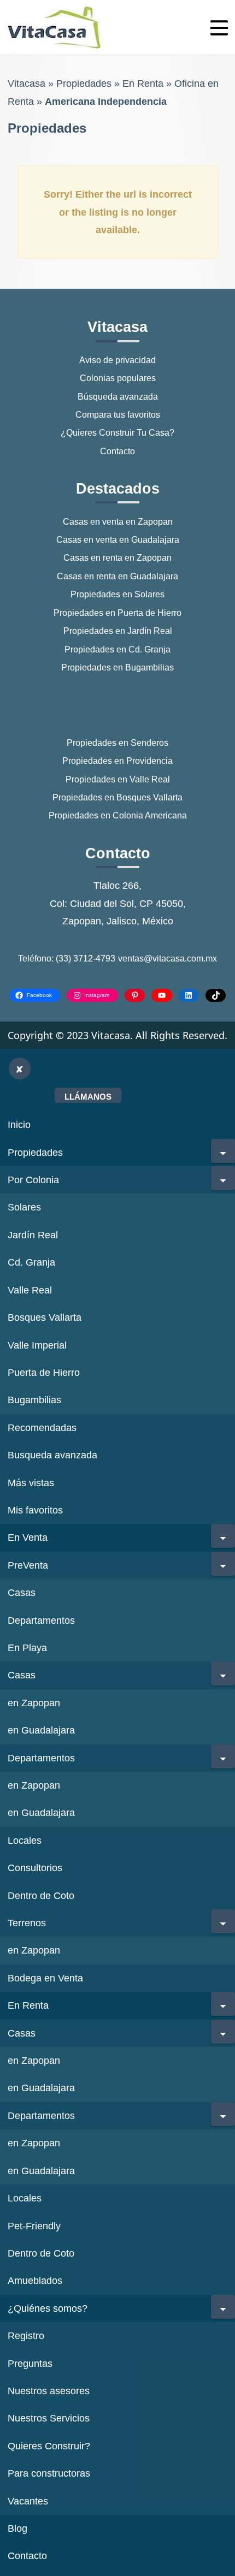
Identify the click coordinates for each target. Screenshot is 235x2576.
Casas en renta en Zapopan (117, 558)
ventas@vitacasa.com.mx (168, 958)
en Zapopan (34, 1703)
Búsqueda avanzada (118, 397)
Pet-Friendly (34, 2226)
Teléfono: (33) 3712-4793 (67, 958)
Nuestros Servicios (49, 2418)
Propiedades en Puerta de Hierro (117, 613)
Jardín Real (33, 1235)
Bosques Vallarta (45, 1317)
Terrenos (27, 1923)
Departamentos (41, 1621)
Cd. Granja (31, 1262)
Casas (22, 1593)
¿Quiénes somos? (48, 2308)
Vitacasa (27, 84)
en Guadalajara (41, 1730)
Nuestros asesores (49, 2391)
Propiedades (84, 84)
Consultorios (35, 1868)
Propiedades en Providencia (117, 761)
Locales (25, 1841)
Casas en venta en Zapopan (118, 522)
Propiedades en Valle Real (118, 779)
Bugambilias (34, 1400)
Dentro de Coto (41, 1896)
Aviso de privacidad (117, 360)
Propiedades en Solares (117, 594)
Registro (26, 2336)
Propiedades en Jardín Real (118, 631)
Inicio (19, 1125)
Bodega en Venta (45, 1978)
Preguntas (30, 2364)
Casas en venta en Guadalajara (118, 540)
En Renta (143, 84)
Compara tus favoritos (118, 415)
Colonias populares (118, 378)
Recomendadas (42, 1428)
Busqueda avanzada (52, 1455)
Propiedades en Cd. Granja (117, 649)
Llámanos (88, 1097)
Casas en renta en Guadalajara (117, 576)
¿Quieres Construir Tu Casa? (117, 433)
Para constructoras (49, 2473)
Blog (17, 2528)
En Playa (27, 1648)
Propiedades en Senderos (117, 743)
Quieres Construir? (49, 2446)
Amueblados (35, 2281)
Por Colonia (33, 1180)
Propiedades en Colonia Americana (118, 815)
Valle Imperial (37, 1345)
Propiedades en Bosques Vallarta (117, 797)
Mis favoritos (35, 1510)
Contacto (117, 451)
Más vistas (31, 1483)
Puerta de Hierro (44, 1373)
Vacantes (28, 2501)
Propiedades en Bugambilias (117, 667)
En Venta (28, 1538)
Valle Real (30, 1290)
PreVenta (28, 1565)
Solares (24, 1207)
